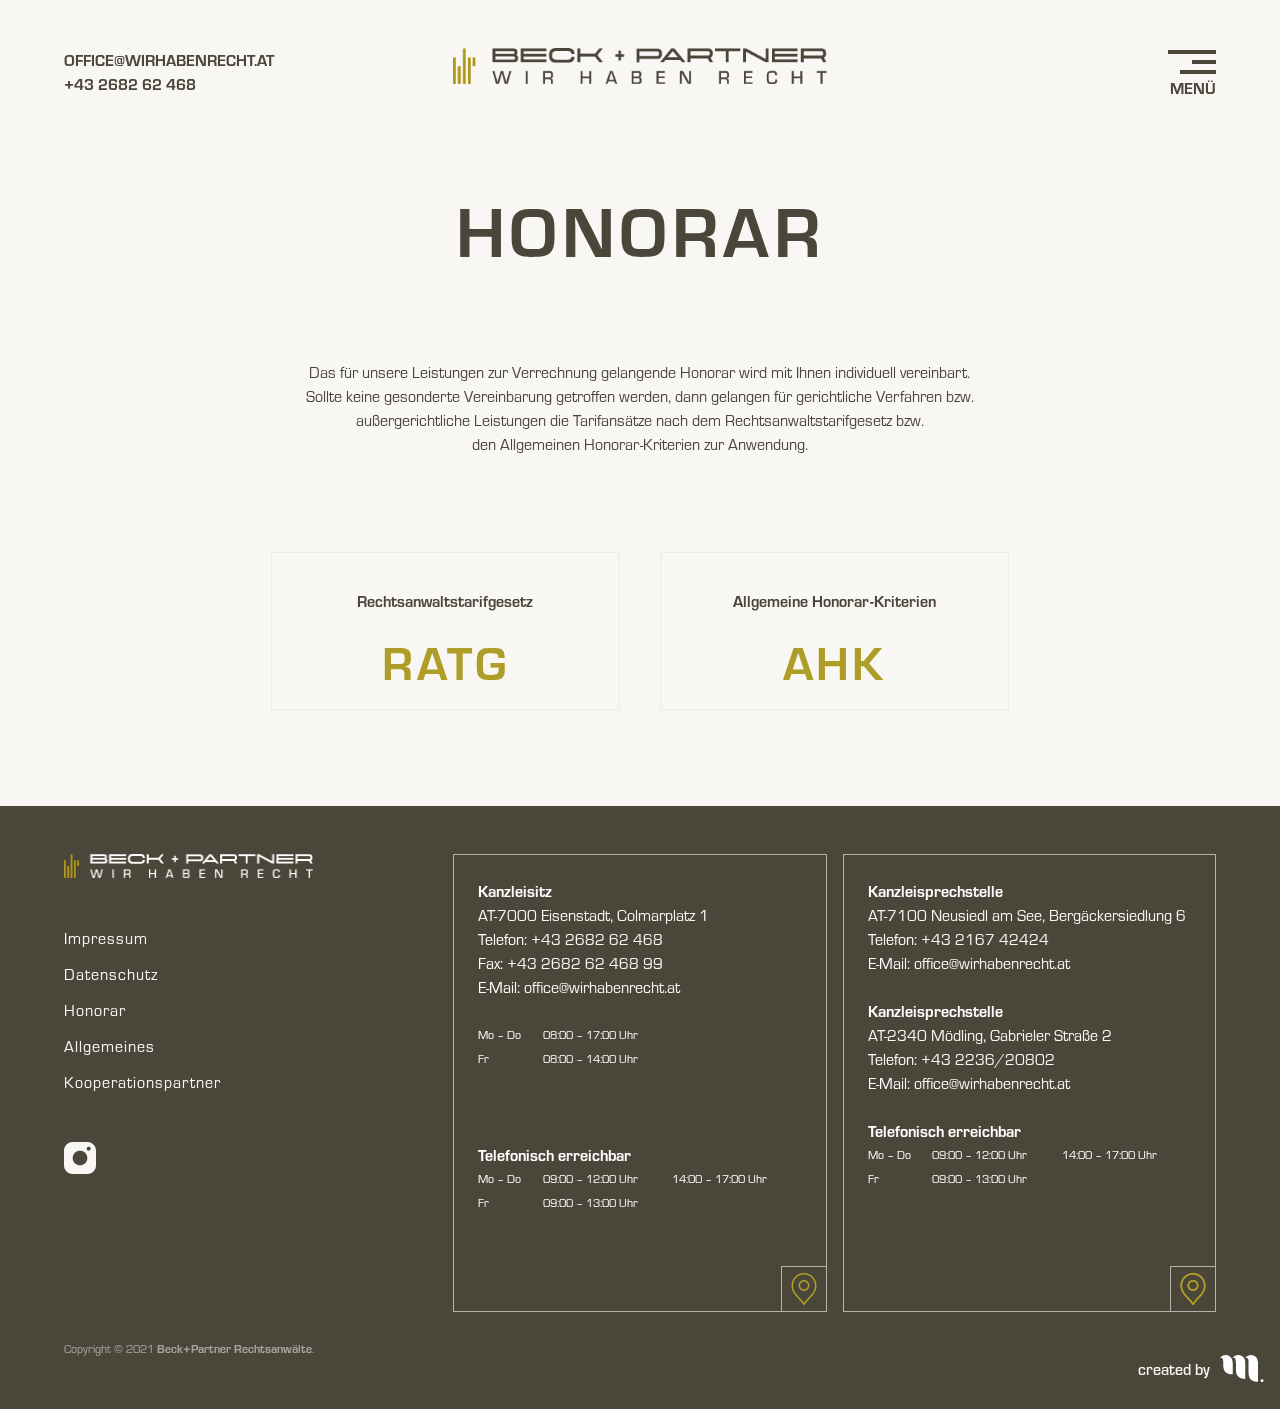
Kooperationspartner (142, 1082)
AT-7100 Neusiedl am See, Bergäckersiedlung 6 (1027, 915)
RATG (445, 661)
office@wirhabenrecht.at (169, 59)
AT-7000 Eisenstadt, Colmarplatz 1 (593, 915)
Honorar (95, 1010)
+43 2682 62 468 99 (585, 963)
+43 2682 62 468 (130, 83)
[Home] (639, 66)
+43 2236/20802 (988, 1059)
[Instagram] (80, 1155)
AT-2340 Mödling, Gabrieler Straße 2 (990, 1035)
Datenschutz (111, 974)
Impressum (106, 938)
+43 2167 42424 (985, 939)
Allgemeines (109, 1046)
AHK (834, 661)
